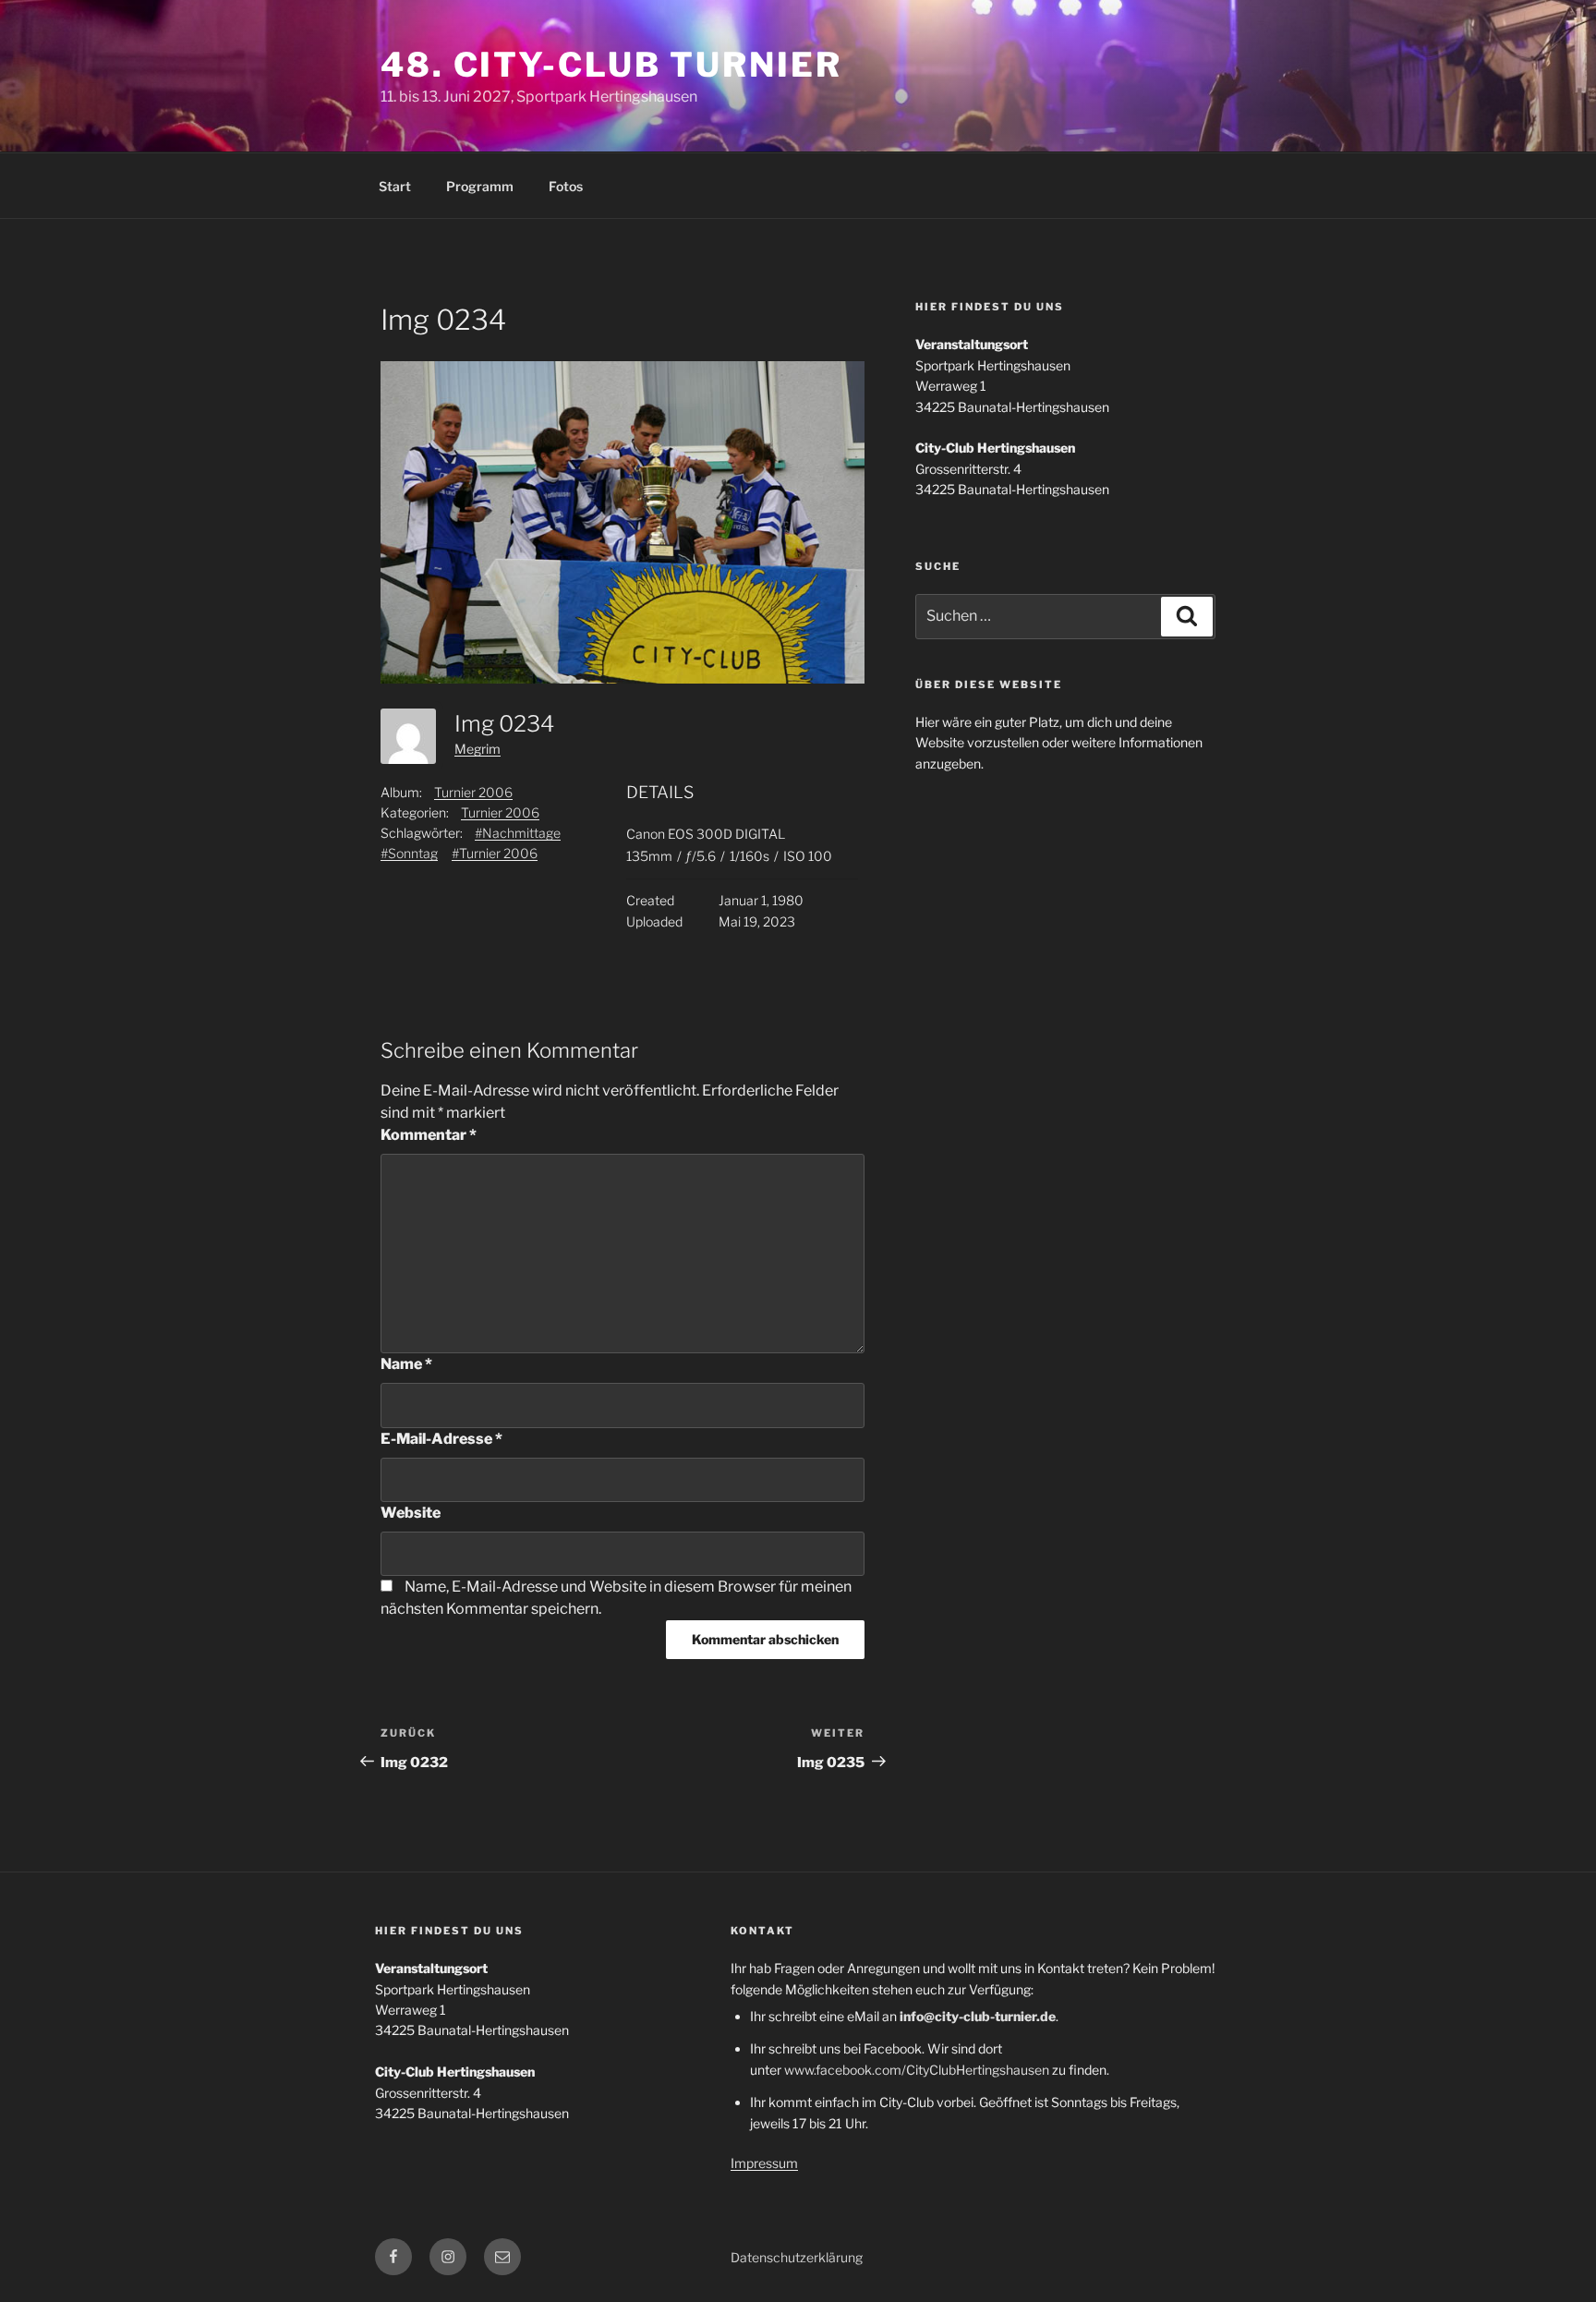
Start (395, 186)
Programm (480, 186)
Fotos (566, 186)
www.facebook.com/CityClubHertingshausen (917, 2070)
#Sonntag (409, 853)
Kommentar (429, 1135)
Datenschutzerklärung (797, 2257)
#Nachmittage (518, 833)
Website (411, 1513)
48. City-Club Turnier (611, 65)
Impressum (764, 2163)
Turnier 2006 (473, 792)
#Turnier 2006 (495, 853)
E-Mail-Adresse (441, 1439)
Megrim (478, 749)
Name (406, 1364)
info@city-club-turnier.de (978, 2016)
